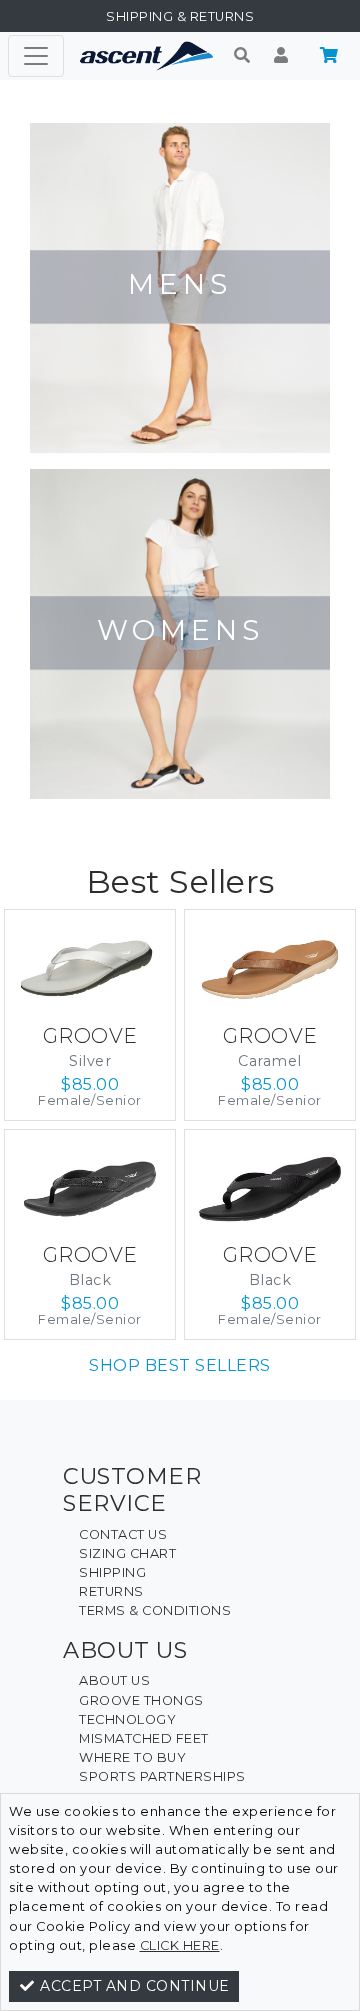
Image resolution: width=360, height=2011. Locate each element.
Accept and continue (133, 1986)
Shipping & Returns (180, 16)
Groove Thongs (141, 1700)
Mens (180, 284)
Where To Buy (132, 1757)
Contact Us (123, 1534)
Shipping (112, 1572)
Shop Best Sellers (180, 1365)
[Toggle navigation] (36, 56)
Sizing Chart (127, 1553)
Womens (180, 630)
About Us (114, 1680)
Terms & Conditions (155, 1610)
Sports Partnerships (162, 1776)
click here (180, 1945)
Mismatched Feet (144, 1738)
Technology (127, 1719)
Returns (111, 1591)
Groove (90, 1036)
